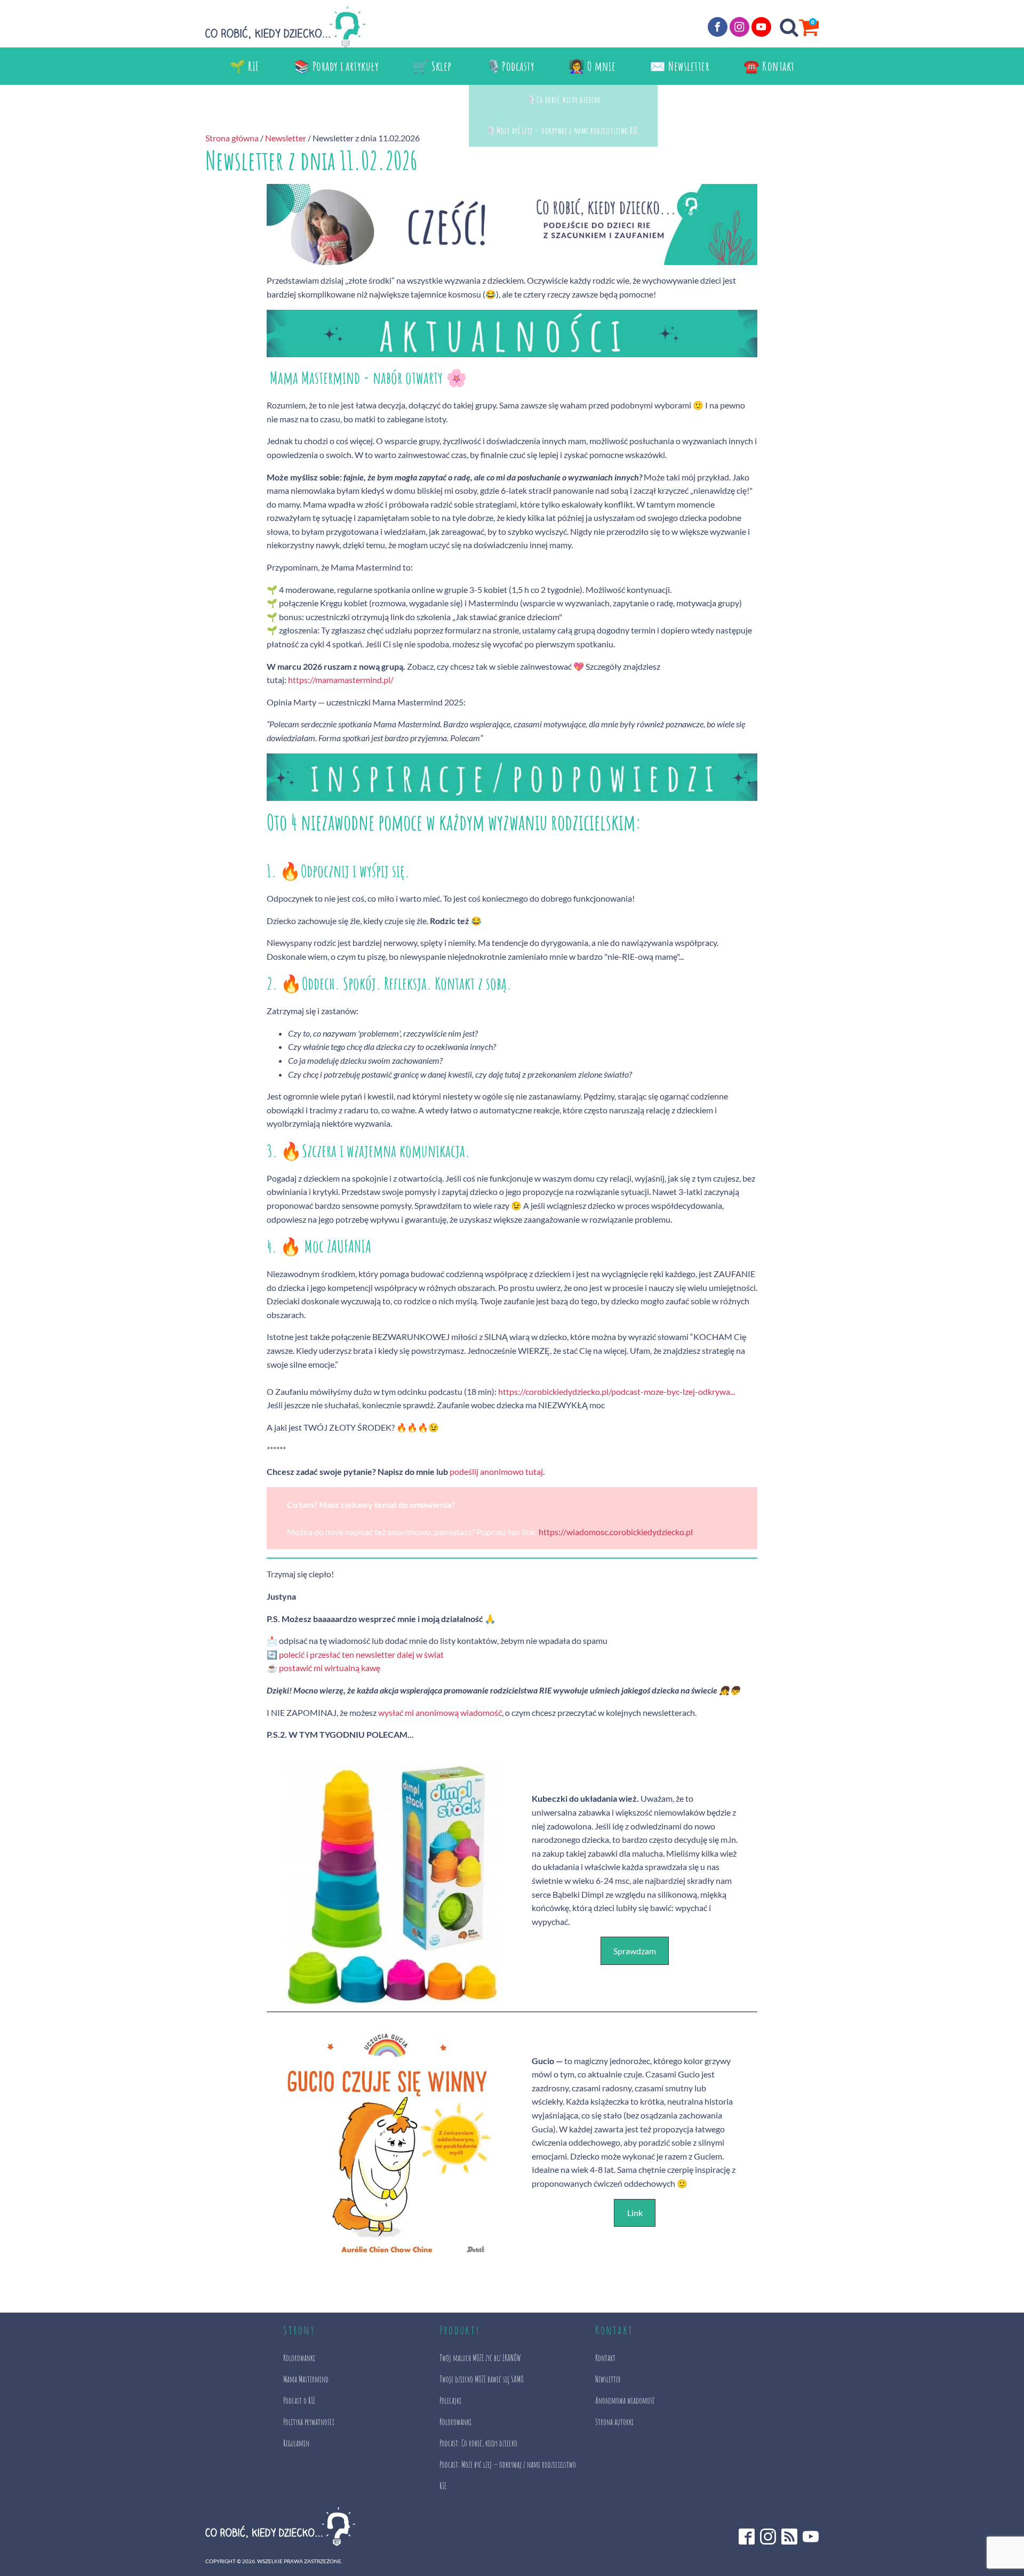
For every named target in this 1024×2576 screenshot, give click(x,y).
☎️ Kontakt (769, 66)
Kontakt (605, 2358)
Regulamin (296, 2443)
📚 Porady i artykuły (337, 66)
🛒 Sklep (432, 66)
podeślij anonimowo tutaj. (497, 1471)
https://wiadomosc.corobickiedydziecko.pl (616, 1532)
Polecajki (450, 2401)
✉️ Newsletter (679, 66)
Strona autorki (614, 2422)
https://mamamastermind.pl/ (341, 680)
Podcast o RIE (299, 2401)
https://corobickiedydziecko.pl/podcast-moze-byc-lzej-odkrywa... (617, 1391)
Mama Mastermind (306, 2379)
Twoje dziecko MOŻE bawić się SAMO (482, 2379)
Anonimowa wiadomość (625, 2401)
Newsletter (286, 138)
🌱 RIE (245, 66)
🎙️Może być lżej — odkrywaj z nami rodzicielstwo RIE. (563, 131)
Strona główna (232, 138)
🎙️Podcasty (510, 66)
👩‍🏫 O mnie (592, 66)
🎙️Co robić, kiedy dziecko (563, 100)
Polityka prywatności (309, 2422)
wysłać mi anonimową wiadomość (440, 1712)
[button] (635, 1951)
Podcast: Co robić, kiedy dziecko (478, 2443)
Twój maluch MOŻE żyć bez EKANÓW (480, 2358)
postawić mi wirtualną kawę (330, 1668)
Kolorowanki (299, 2358)
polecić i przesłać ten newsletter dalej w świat (361, 1654)
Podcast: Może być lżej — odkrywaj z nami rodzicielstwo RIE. (508, 2475)
